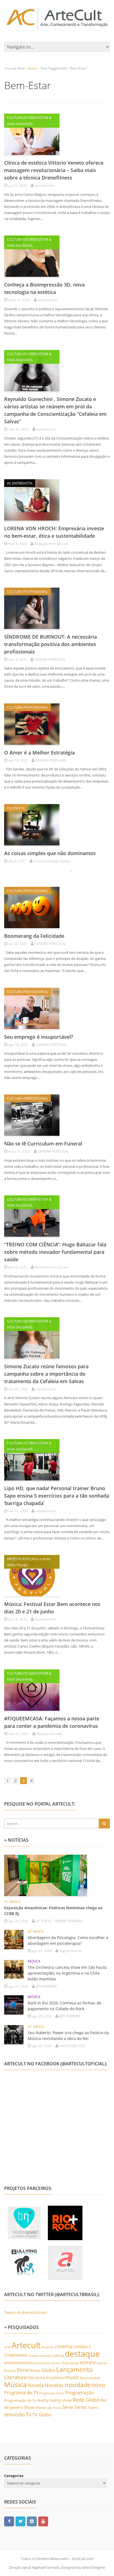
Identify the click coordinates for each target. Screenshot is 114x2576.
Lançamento (75, 2370)
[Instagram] (32, 2521)
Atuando (48, 2347)
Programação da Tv (20, 2400)
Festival (10, 2371)
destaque (82, 2354)
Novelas (54, 2385)
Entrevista (42, 2363)
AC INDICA (12, 1902)
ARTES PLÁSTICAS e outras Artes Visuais (28, 1562)
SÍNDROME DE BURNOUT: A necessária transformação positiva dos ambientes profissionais (50, 644)
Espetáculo (71, 2363)
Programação (79, 2392)
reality (43, 2400)
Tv (29, 2414)
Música (15, 2384)
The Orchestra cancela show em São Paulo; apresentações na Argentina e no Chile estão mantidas (68, 1973)
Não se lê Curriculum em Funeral (43, 1144)
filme (23, 2370)
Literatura (15, 2377)
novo (98, 2385)
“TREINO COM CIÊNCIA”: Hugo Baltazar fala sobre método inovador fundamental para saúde (55, 1252)
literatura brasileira (46, 2378)
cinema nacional (40, 2356)
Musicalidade (90, 2378)
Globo (48, 2370)
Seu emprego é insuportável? (39, 1037)
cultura (58, 2355)
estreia (88, 2362)
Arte (7, 2347)
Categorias (14, 2476)
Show (29, 2407)
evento (102, 2363)
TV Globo (42, 2415)
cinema (63, 2346)
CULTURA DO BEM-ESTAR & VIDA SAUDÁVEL (29, 121)
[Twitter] (20, 2521)
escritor (56, 2363)
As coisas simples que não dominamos (50, 853)
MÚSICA (34, 1961)
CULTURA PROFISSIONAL (28, 591)
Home (32, 68)
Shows (41, 2408)
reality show (60, 2400)
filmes (35, 2370)
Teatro (93, 2408)
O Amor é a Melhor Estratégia (39, 753)
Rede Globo (86, 2400)
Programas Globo (52, 2393)
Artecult (26, 2345)
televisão (15, 2414)
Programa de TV (21, 2392)
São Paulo (54, 2408)
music (72, 2377)
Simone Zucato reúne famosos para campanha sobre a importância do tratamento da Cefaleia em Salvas (46, 1374)
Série (68, 2407)
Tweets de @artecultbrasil (25, 2312)
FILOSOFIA (16, 808)
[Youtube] (43, 2521)
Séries (81, 2407)
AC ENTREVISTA (20, 483)
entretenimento (19, 2363)
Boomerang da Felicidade (34, 936)
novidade (77, 2385)
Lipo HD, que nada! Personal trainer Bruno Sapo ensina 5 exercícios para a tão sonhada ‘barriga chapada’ (57, 1496)
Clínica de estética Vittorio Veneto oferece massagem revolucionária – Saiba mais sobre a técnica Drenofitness (54, 170)
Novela (36, 2385)
